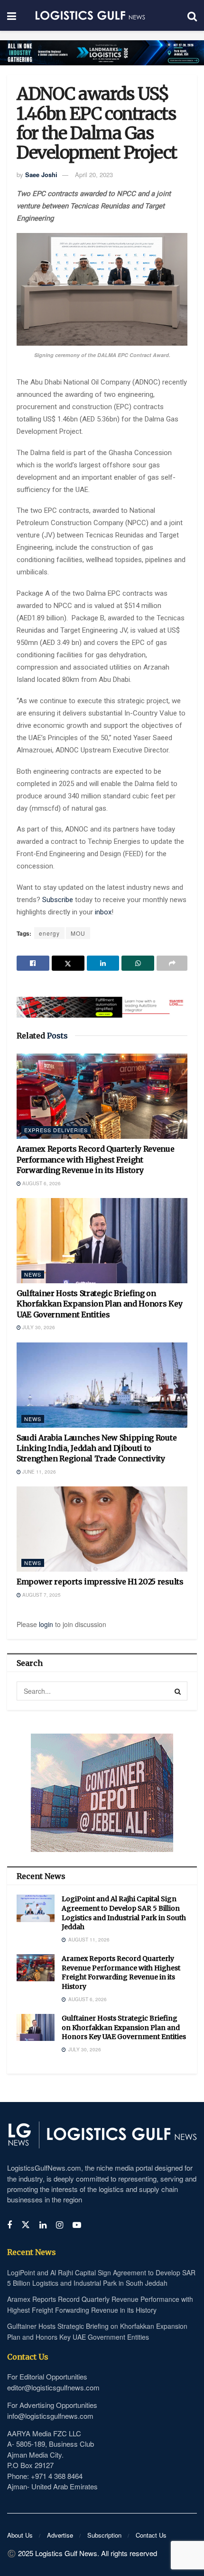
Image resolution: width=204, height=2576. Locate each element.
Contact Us (151, 2535)
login (46, 1624)
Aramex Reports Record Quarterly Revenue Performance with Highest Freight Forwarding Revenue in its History (96, 1159)
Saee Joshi (41, 174)
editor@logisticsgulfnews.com (53, 2387)
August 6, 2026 (41, 1183)
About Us (20, 2535)
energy (49, 933)
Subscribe (59, 900)
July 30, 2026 (38, 1327)
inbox (103, 912)
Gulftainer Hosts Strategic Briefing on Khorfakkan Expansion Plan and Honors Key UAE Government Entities (99, 1304)
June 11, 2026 (38, 1472)
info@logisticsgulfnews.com (50, 2416)
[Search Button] (178, 1691)
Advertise (60, 2535)
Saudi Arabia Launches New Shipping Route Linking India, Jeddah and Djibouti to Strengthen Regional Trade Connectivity (97, 1448)
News (33, 1274)
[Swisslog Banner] (102, 1002)
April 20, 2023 (94, 174)
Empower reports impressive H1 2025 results (100, 1582)
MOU (78, 933)
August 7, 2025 (41, 1595)
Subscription (104, 2535)
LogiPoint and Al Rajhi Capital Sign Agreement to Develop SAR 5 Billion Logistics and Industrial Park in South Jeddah (124, 1913)
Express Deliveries (56, 1130)
